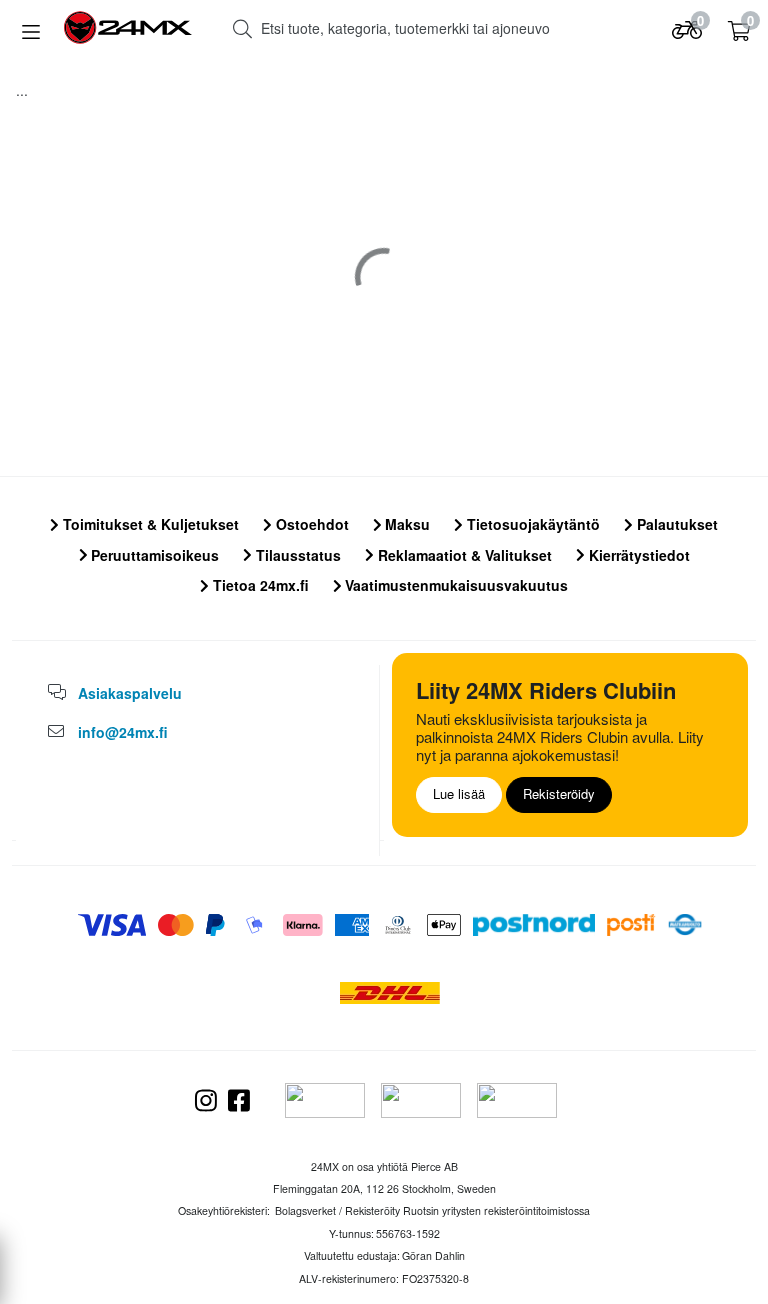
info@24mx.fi (123, 732)
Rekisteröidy (559, 793)
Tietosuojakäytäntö (531, 524)
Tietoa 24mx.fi (259, 585)
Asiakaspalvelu (130, 693)
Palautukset (675, 524)
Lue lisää (459, 793)
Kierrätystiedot (637, 555)
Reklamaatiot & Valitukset (463, 555)
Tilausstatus (296, 555)
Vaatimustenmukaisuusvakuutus (454, 585)
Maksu (405, 524)
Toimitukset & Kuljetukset (149, 524)
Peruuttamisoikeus (153, 555)
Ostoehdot (310, 524)
